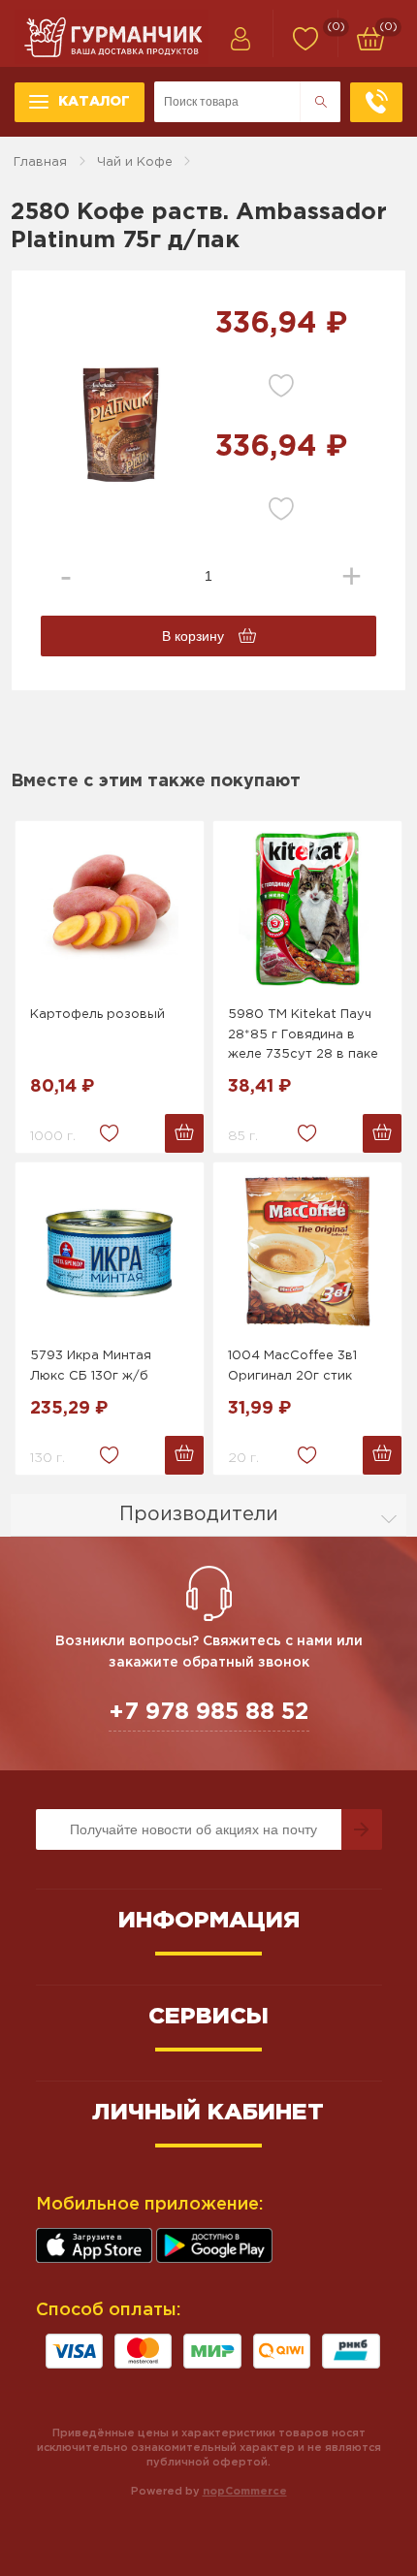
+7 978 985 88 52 (209, 1712)
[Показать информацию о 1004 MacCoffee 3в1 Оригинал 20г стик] (307, 1250)
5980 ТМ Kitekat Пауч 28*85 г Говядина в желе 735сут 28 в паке (303, 1035)
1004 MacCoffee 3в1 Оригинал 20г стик (292, 1366)
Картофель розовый (97, 1015)
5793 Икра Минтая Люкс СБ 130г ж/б (91, 1366)
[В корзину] (184, 1133)
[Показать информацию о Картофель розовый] (110, 908)
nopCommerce (245, 2492)
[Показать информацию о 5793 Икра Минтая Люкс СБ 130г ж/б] (110, 1250)
